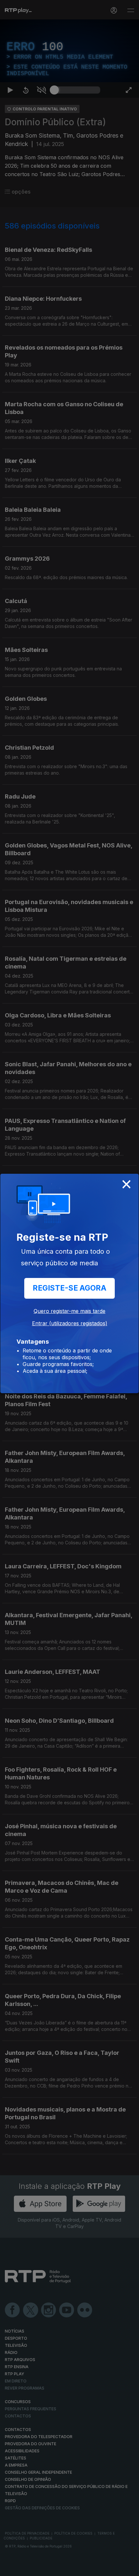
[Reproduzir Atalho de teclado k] (10, 2568)
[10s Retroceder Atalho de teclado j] (26, 2568)
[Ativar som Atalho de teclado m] (41, 2568)
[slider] (77, 2568)
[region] (69, 1288)
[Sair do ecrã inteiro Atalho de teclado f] (129, 2568)
